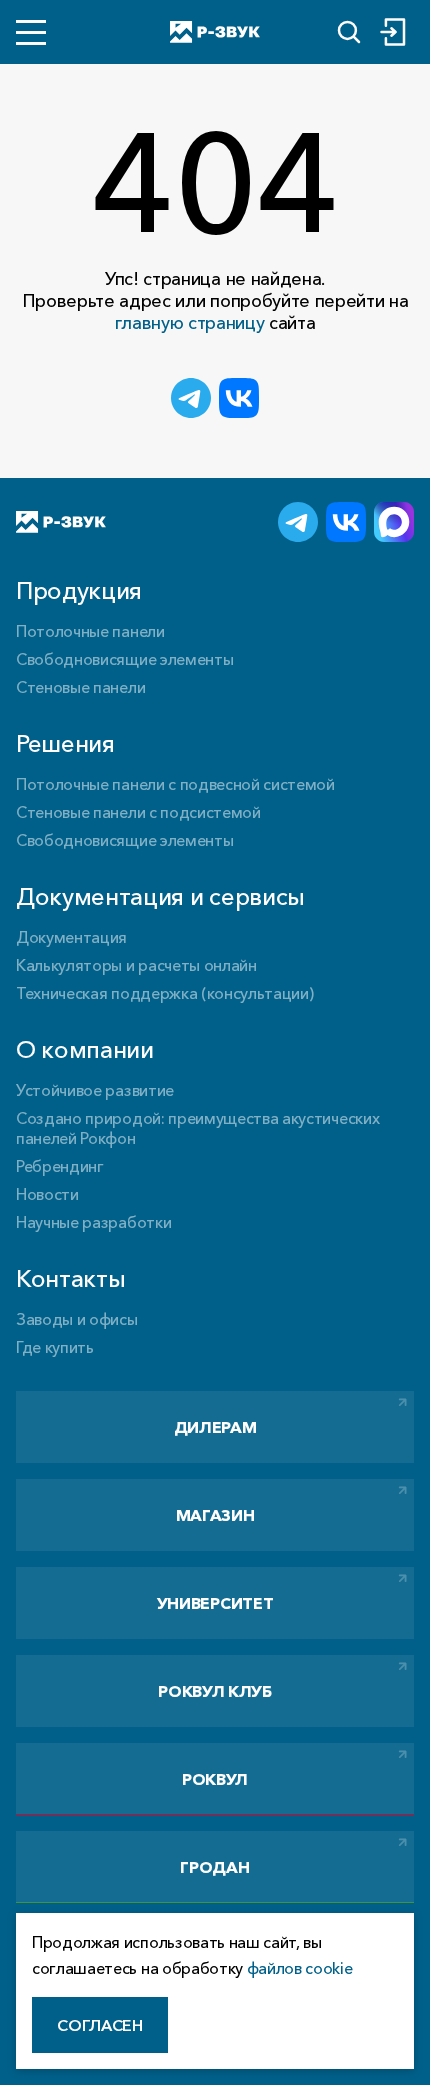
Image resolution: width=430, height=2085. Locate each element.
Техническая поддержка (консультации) (164, 993)
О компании (85, 1049)
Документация (71, 937)
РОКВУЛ (215, 1779)
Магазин (215, 1515)
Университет (215, 1603)
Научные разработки (93, 1222)
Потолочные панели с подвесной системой (175, 784)
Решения (65, 743)
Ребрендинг (60, 1166)
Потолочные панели (90, 631)
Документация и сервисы (160, 896)
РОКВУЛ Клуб (214, 1691)
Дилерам (215, 1427)
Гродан (214, 1867)
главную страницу (190, 323)
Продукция (79, 590)
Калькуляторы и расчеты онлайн (136, 965)
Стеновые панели (80, 687)
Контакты (70, 1278)
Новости (47, 1194)
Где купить (55, 1347)
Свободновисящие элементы (124, 659)
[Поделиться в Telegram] (191, 398)
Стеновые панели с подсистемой (138, 812)
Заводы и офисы (77, 1319)
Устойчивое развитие (95, 1090)
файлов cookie (300, 1968)
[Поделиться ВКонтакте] (239, 398)
